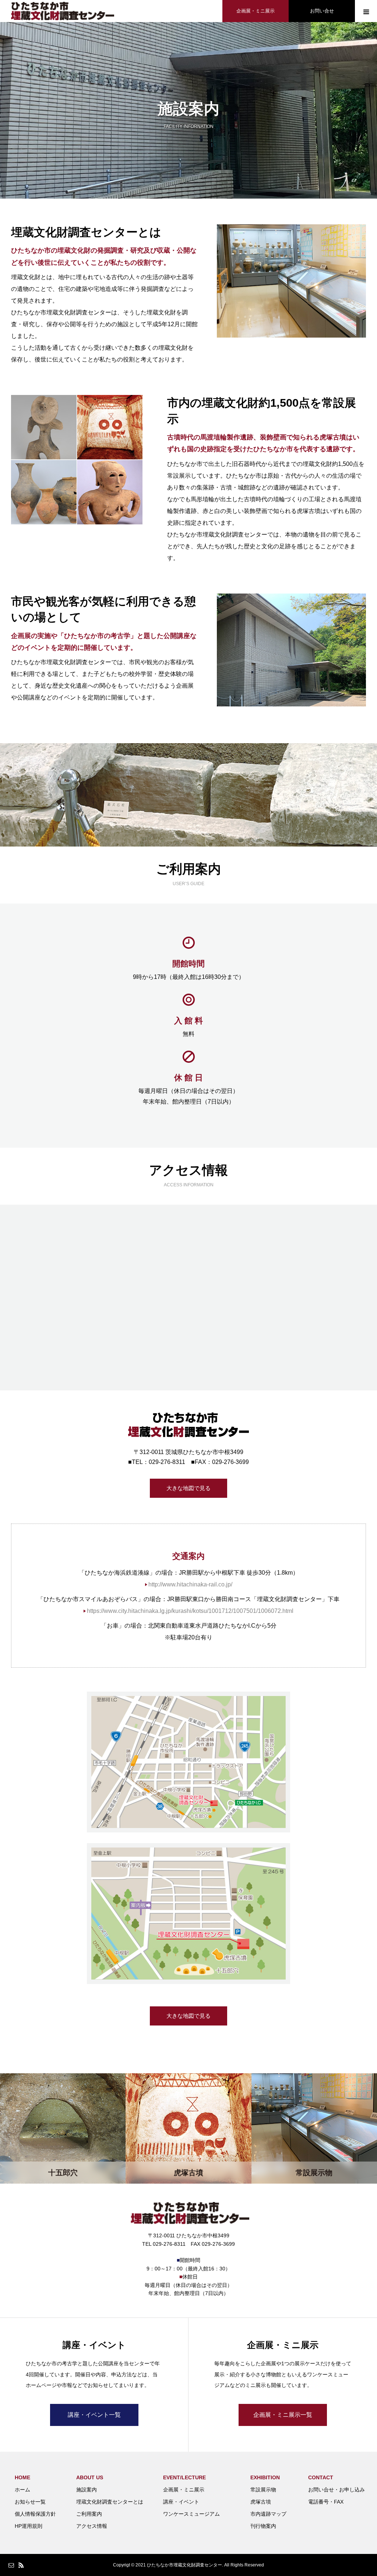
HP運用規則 (29, 2526)
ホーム (22, 2490)
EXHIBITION (265, 2477)
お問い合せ (322, 11)
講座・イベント (181, 2502)
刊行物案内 (263, 2526)
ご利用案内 (89, 2514)
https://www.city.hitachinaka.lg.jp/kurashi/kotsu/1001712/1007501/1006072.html (190, 1611)
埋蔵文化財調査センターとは (110, 2502)
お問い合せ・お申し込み (337, 2490)
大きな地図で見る (188, 1488)
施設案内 (87, 2490)
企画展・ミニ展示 (256, 11)
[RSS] (21, 2565)
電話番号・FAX (326, 2502)
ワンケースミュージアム (191, 2514)
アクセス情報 (92, 2526)
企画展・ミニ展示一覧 (283, 2415)
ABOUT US (90, 2477)
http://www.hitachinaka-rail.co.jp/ (190, 1584)
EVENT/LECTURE (184, 2477)
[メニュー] (366, 11)
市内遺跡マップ (268, 2514)
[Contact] (11, 2565)
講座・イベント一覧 (94, 2415)
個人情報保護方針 (35, 2514)
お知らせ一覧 (30, 2502)
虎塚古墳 (261, 2502)
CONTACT (321, 2477)
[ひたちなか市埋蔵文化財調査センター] (63, 11)
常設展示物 (263, 2490)
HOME (22, 2477)
